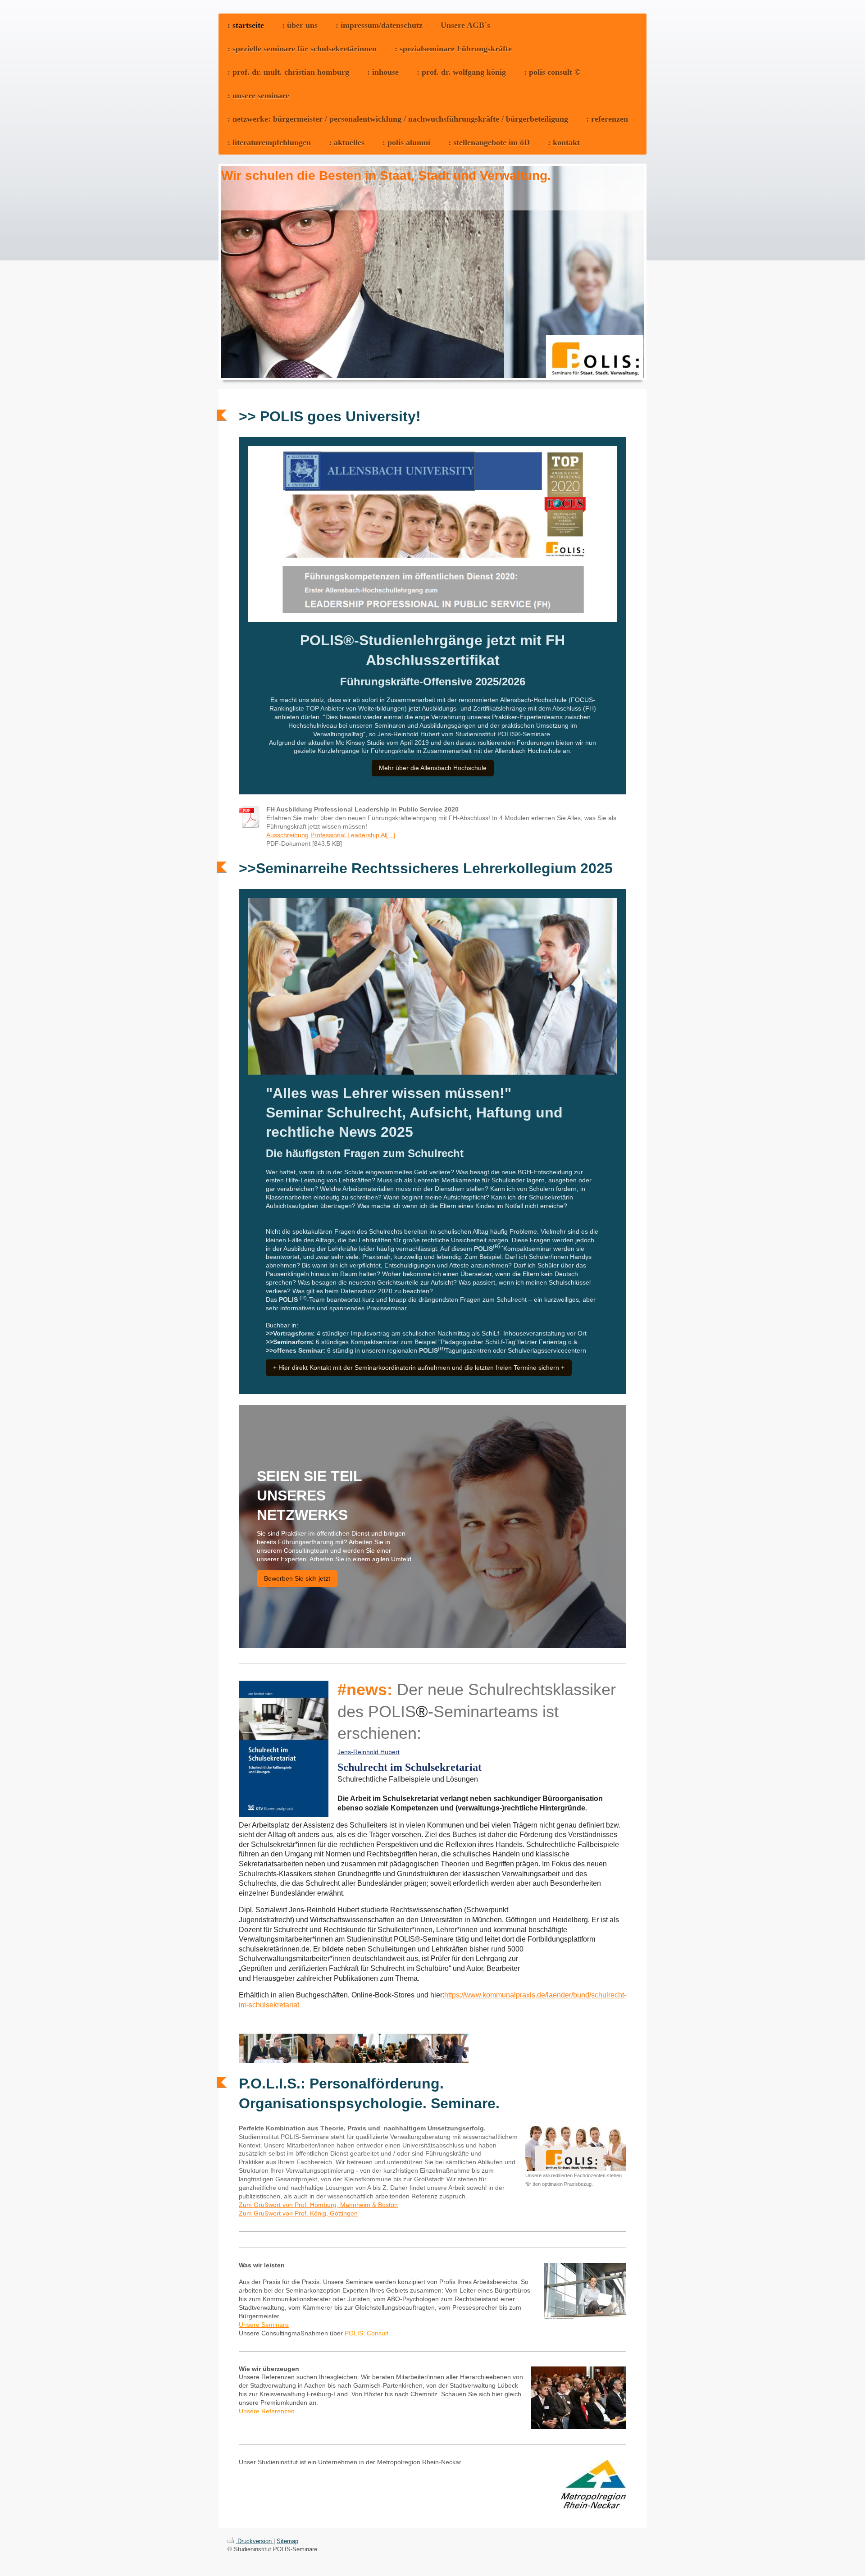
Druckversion (255, 2541)
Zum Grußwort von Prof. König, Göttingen (298, 2213)
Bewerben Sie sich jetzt (297, 1578)
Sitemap (287, 2541)
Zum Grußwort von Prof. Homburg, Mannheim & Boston (318, 2205)
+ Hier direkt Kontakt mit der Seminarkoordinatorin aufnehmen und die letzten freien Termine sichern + (419, 1368)
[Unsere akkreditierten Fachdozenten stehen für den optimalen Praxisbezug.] (576, 2148)
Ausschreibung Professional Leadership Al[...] (331, 835)
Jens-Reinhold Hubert (369, 1752)
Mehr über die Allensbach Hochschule (433, 768)
